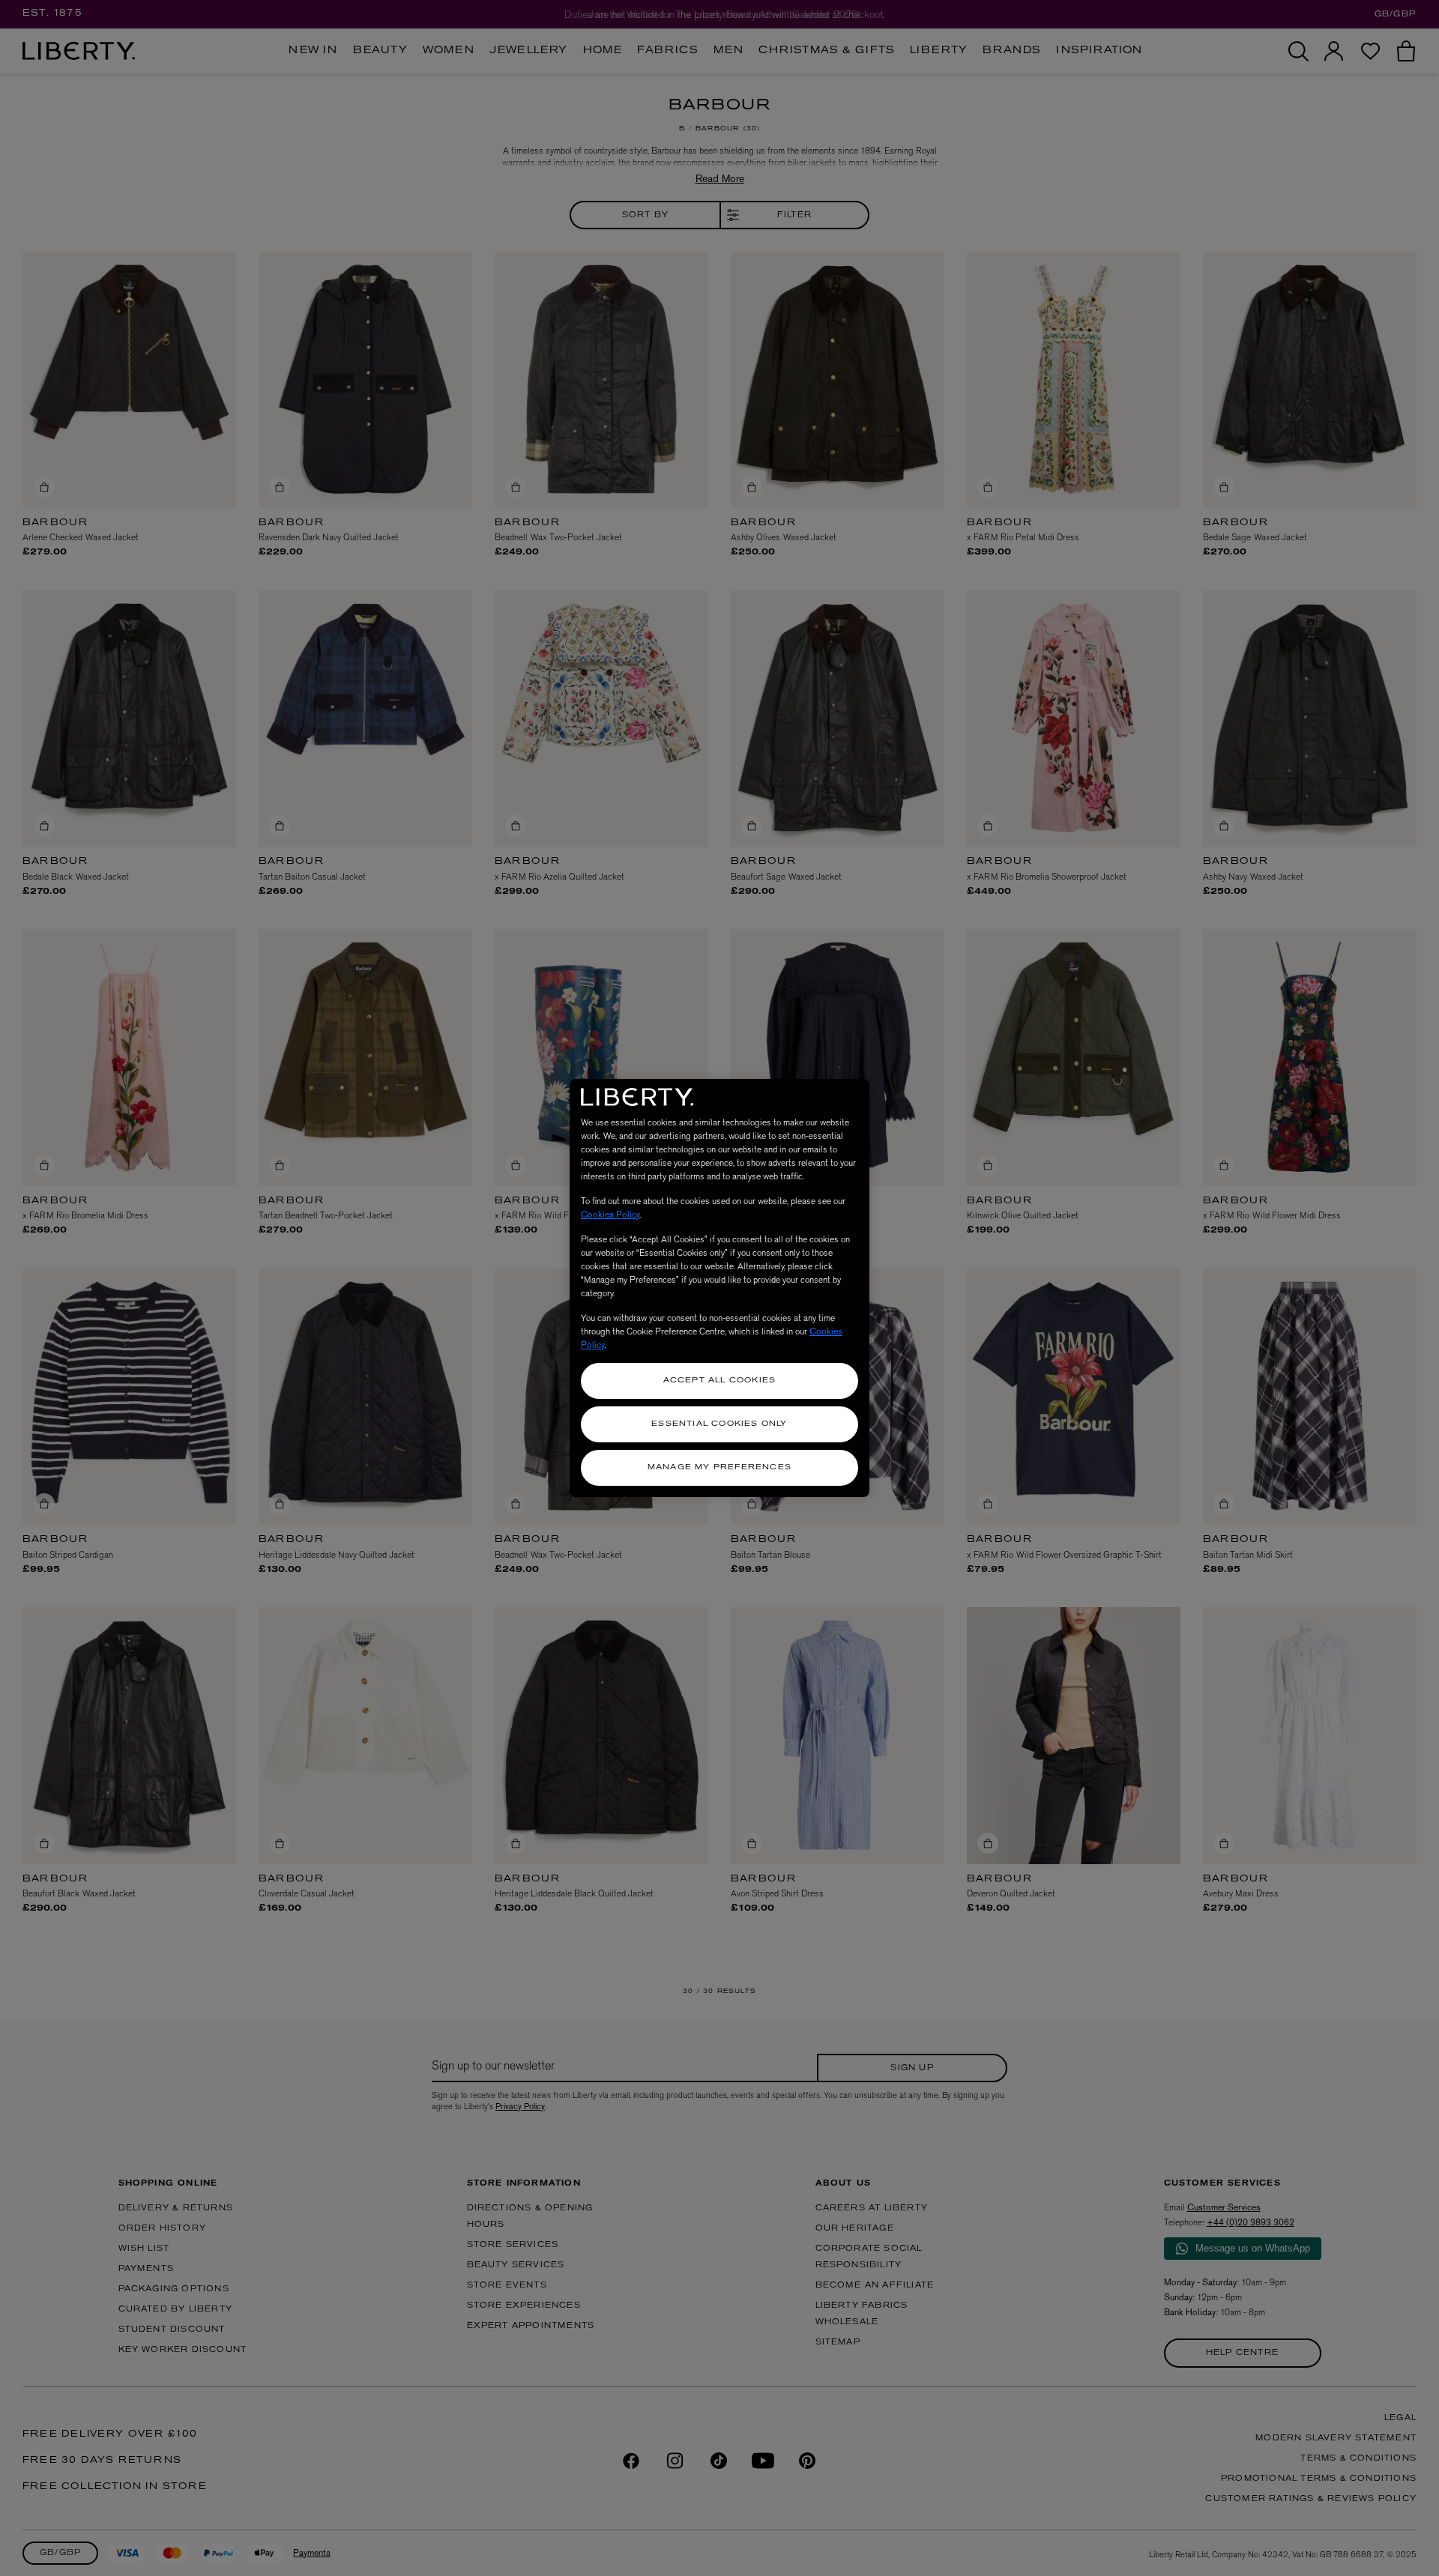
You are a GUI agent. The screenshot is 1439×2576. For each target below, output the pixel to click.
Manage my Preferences (719, 1467)
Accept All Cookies (720, 1381)
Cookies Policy (610, 1215)
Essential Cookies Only (719, 1424)
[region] (719, 1288)
